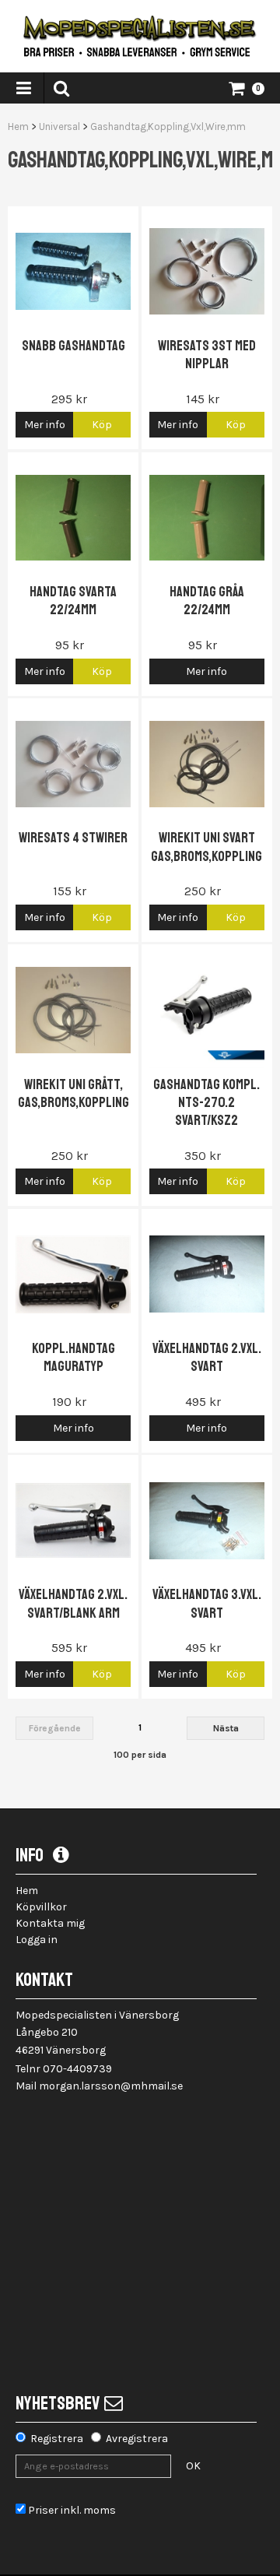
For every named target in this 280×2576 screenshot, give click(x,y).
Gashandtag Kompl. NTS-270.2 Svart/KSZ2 (206, 1103)
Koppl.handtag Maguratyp (73, 1357)
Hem (18, 127)
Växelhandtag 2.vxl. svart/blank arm (73, 1603)
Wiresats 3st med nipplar (207, 355)
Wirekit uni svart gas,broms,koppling (206, 847)
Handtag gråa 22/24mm (207, 601)
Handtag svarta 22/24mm (73, 601)
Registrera (57, 2439)
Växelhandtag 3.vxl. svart (207, 1603)
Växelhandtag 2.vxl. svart (207, 1357)
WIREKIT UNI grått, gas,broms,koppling (73, 1093)
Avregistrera (137, 2439)
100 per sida (140, 1755)
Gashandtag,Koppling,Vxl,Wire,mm (168, 127)
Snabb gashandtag (73, 346)
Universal (59, 127)
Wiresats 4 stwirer (73, 838)
